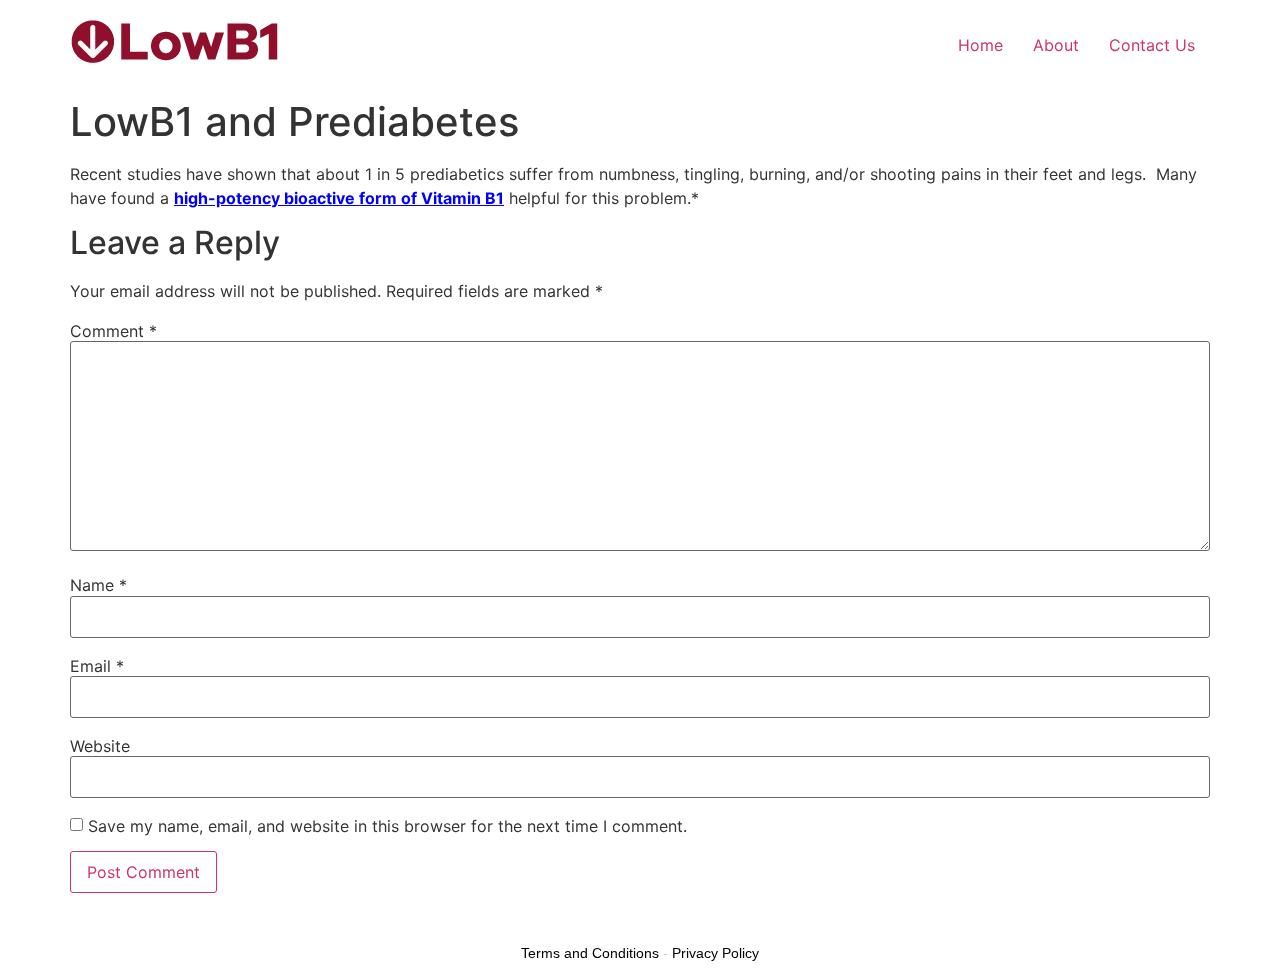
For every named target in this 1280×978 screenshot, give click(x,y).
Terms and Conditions (590, 953)
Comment (113, 331)
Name (98, 585)
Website (100, 746)
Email (97, 666)
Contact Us (1152, 45)
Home (980, 45)
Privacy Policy (715, 953)
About (1056, 45)
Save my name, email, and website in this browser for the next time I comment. (387, 826)
